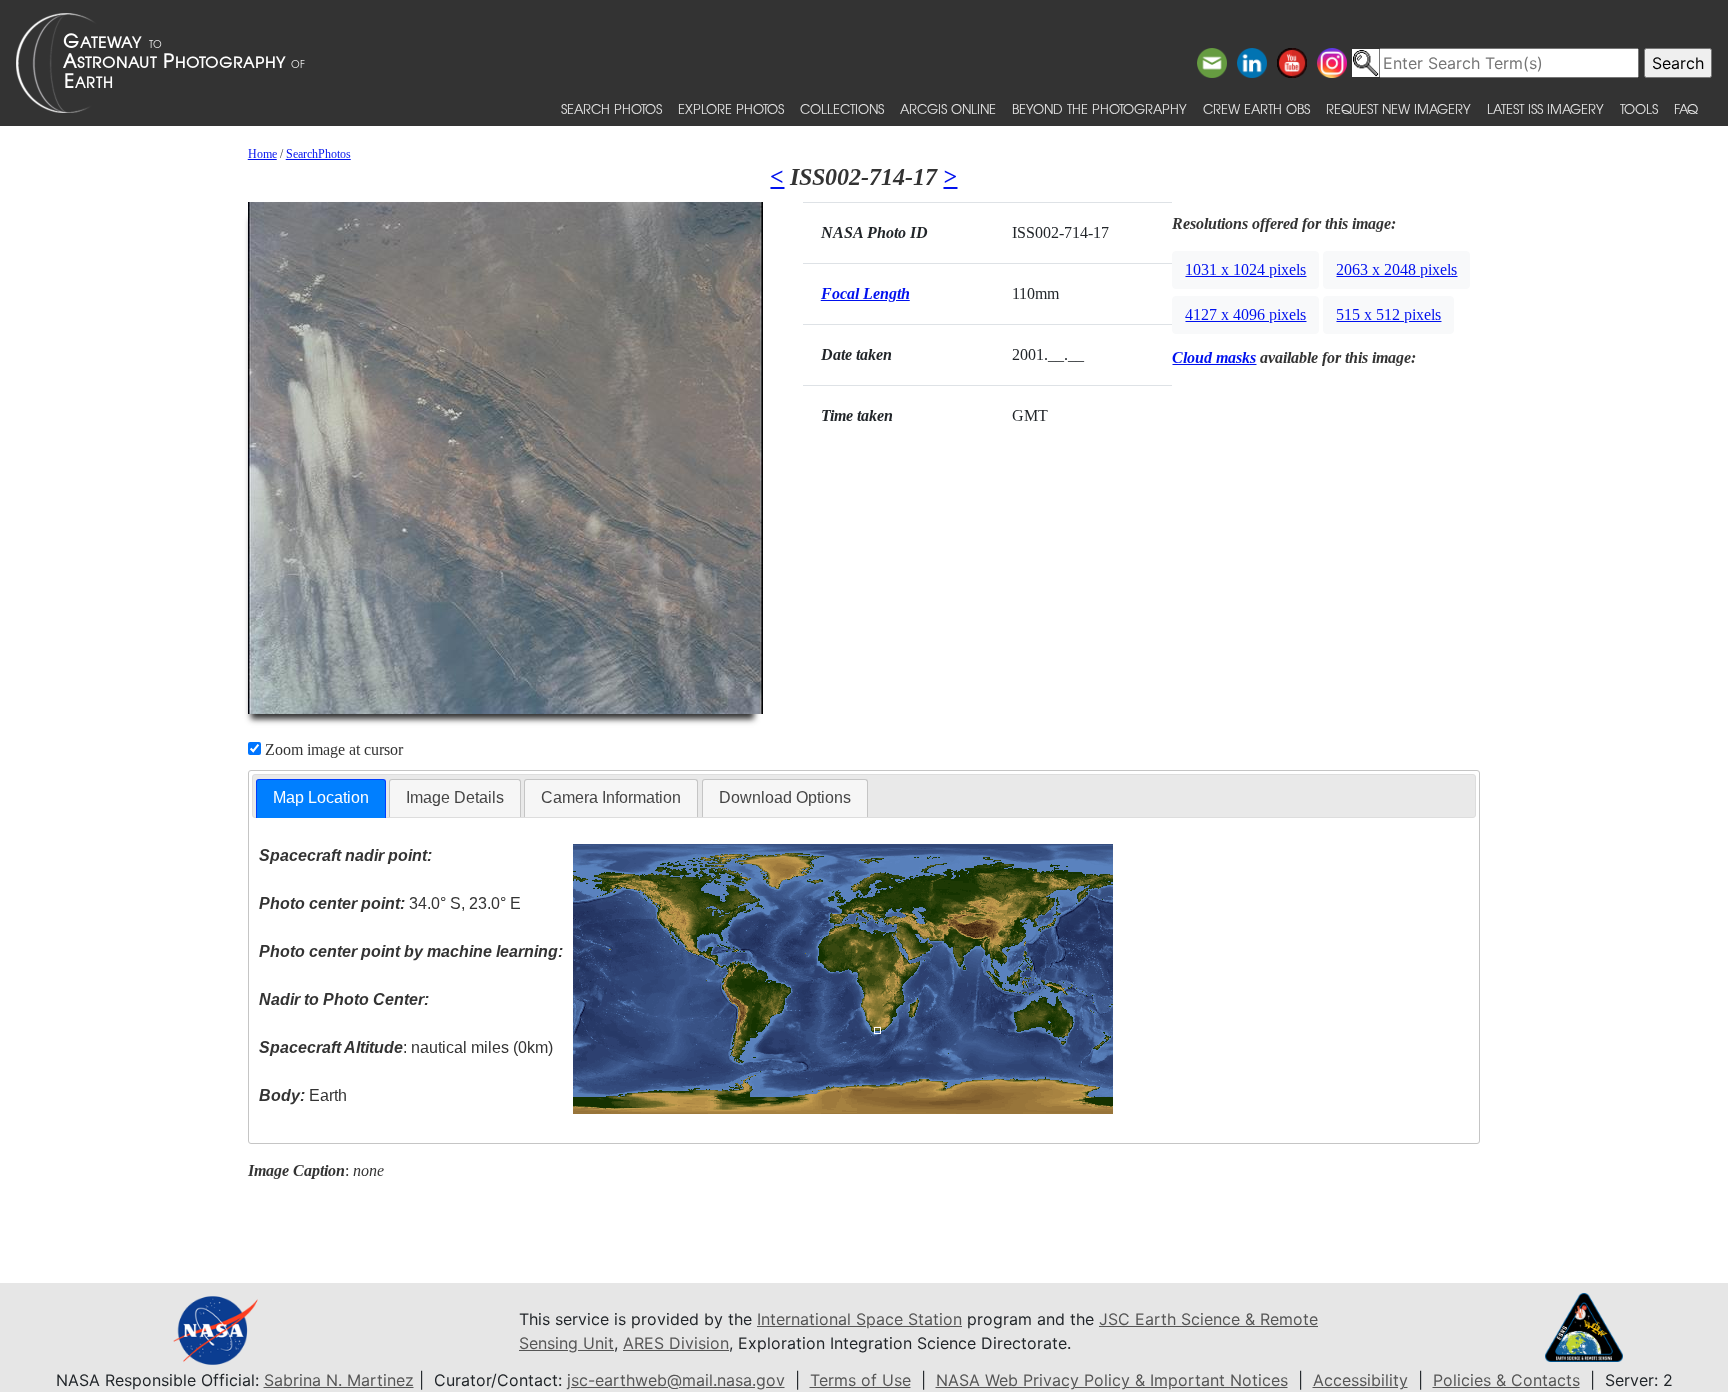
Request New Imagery (1398, 108)
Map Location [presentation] (321, 797)
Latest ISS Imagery (1545, 108)
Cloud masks (1214, 357)
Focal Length (865, 293)
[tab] (321, 798)
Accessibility (1360, 1380)
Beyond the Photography (1099, 108)
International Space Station (859, 1319)
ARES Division (676, 1343)
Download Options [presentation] (785, 797)
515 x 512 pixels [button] (1388, 314)
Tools (1639, 108)
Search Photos (611, 108)
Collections (842, 108)
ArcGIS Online (948, 108)
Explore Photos (731, 108)
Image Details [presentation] (455, 797)
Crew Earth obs (1256, 108)
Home (262, 154)
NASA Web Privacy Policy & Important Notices (1112, 1380)
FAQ (1686, 108)
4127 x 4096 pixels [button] (1245, 314)
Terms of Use (860, 1380)
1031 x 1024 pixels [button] (1245, 269)
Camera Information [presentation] (611, 797)
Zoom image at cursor (332, 749)
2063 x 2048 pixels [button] (1396, 269)
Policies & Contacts (1506, 1380)
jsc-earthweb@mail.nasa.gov (676, 1380)
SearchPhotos (318, 154)
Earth (303, 1095)
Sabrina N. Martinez (339, 1380)
